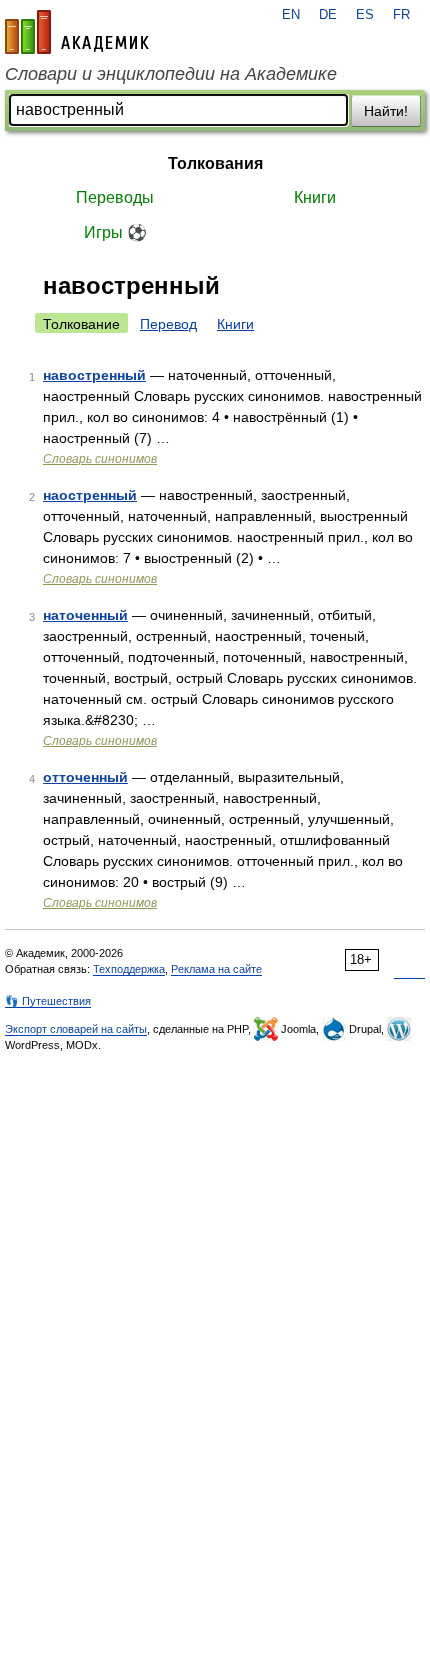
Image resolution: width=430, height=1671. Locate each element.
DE (328, 15)
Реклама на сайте (216, 969)
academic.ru (77, 32)
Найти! (386, 111)
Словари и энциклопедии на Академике (171, 74)
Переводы (115, 197)
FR (401, 15)
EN (291, 15)
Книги (315, 197)
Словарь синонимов (100, 459)
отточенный (85, 777)
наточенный (85, 615)
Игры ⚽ (115, 232)
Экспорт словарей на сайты (76, 1029)
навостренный (94, 375)
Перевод (168, 324)
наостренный (90, 495)
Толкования (215, 163)
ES (365, 15)
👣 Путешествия (48, 1001)
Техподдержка (129, 969)
